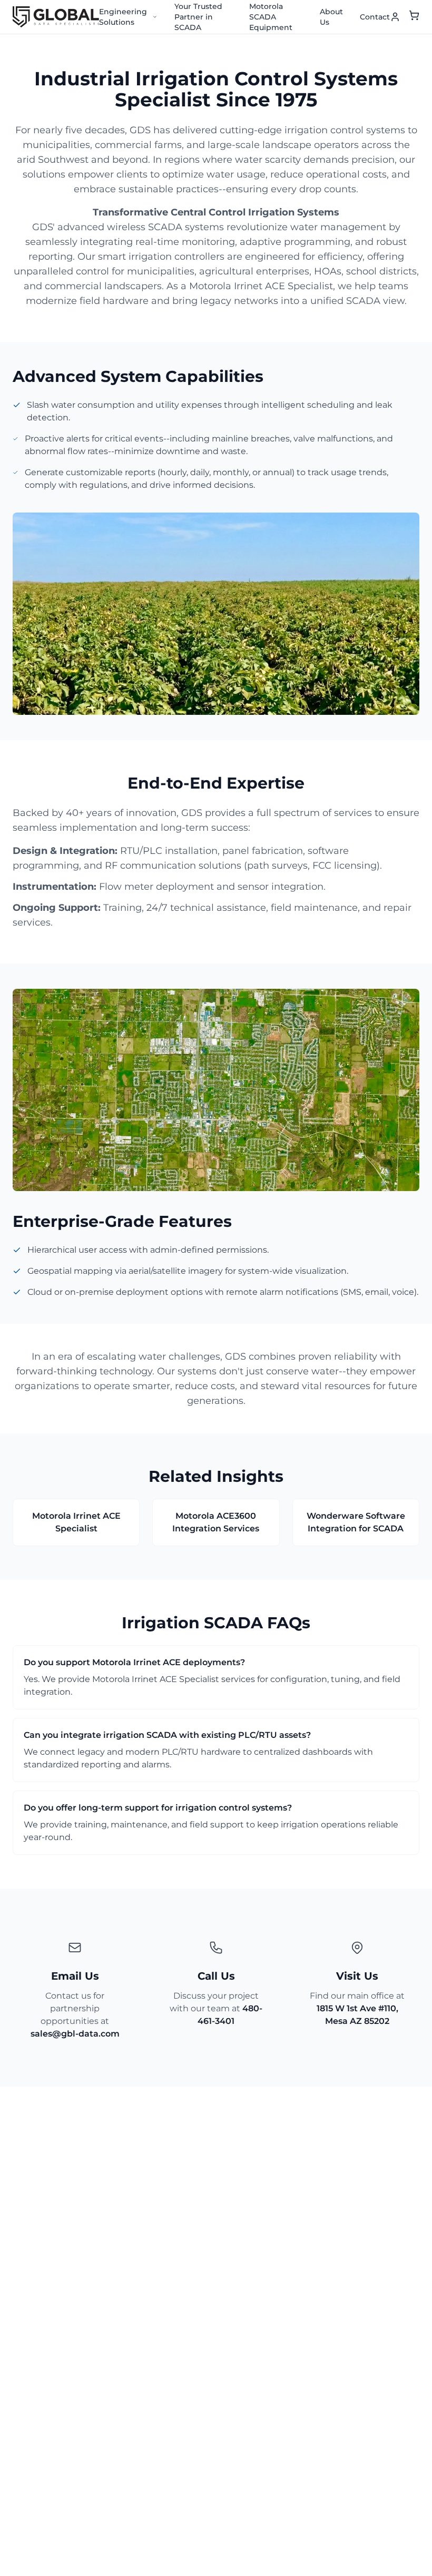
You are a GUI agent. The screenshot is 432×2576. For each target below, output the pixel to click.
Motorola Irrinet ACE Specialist (76, 1522)
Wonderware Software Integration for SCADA (356, 1522)
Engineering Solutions (123, 17)
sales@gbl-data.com (75, 2034)
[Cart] (414, 17)
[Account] (395, 17)
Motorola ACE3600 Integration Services (216, 1522)
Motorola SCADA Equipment (271, 17)
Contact (375, 17)
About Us (331, 17)
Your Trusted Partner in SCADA (198, 17)
